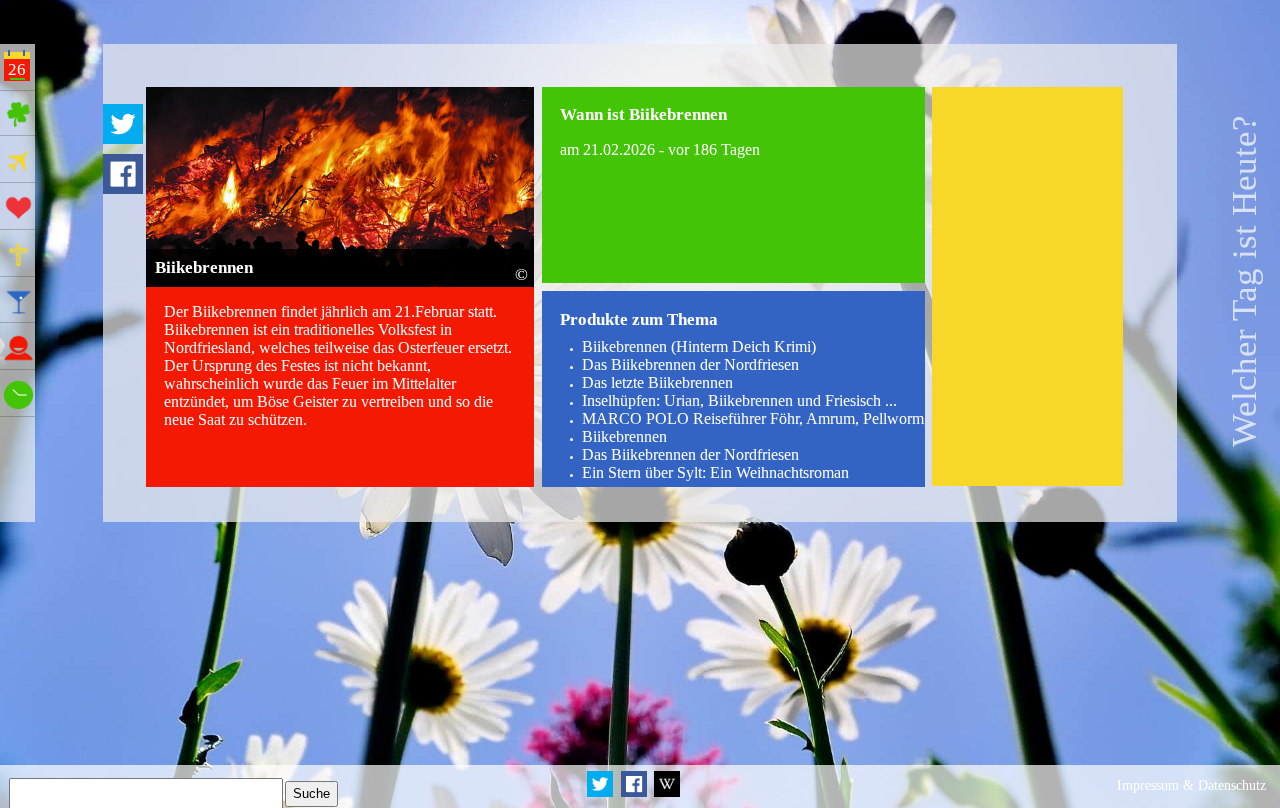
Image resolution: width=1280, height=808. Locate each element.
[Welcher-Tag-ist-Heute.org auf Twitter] (601, 794)
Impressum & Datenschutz (1191, 785)
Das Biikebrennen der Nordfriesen (690, 364)
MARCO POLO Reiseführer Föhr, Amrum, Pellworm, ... (763, 418)
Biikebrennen (624, 436)
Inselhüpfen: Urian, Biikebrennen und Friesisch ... (739, 400)
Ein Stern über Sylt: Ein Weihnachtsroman (715, 472)
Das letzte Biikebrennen (657, 382)
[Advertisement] (1027, 286)
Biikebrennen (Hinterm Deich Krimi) (699, 346)
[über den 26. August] (666, 794)
